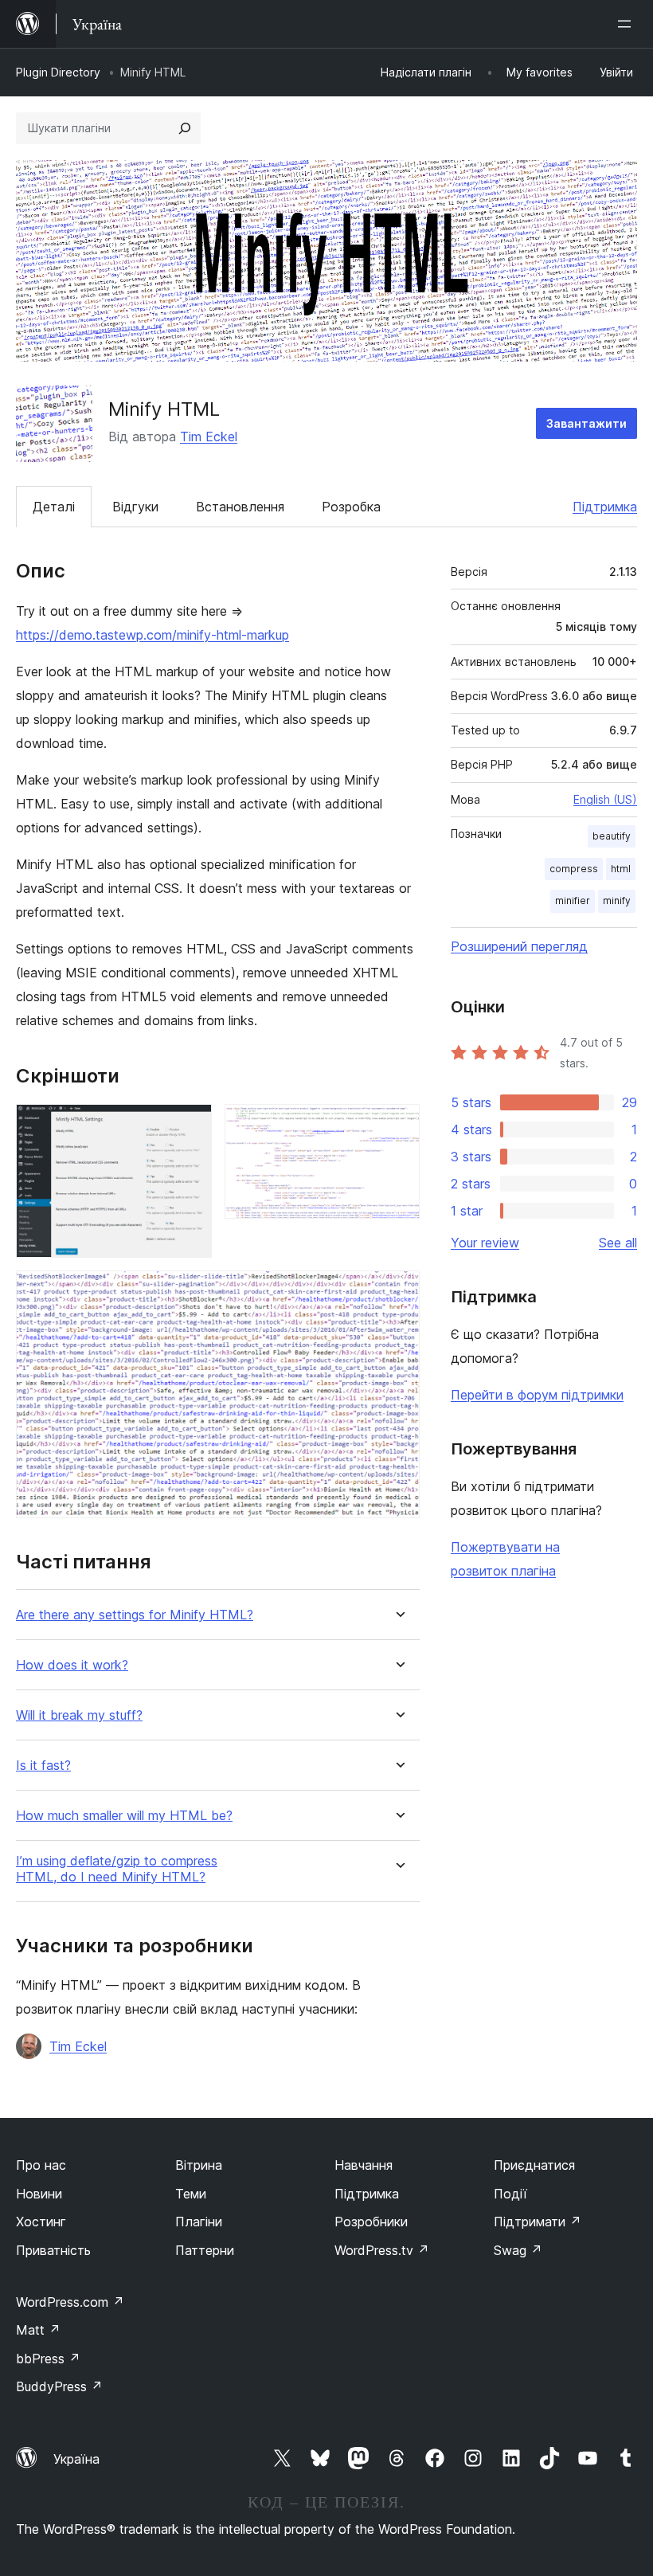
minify (617, 900)
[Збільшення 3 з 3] (398, 1292)
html (621, 869)
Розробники (371, 2222)
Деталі (54, 507)
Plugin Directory (58, 72)
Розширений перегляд (519, 946)
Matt (38, 2330)
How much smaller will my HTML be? (124, 1816)
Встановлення (240, 507)
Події (510, 2194)
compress (574, 869)
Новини (39, 2194)
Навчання (364, 2165)
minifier (573, 900)
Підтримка (605, 507)
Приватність (53, 2250)
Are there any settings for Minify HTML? (135, 1615)
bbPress (48, 2359)
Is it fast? (43, 1766)
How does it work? (72, 1665)
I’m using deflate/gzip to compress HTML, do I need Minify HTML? (117, 1869)
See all (618, 1243)
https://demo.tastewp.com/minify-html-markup (152, 635)
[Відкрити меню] (628, 24)
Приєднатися (534, 2165)
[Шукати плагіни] (185, 128)
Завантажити (587, 423)
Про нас (41, 2165)
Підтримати (538, 2222)
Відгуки (135, 507)
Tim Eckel (209, 437)
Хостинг (41, 2222)
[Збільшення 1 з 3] (190, 1126)
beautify (612, 836)
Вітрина (199, 2165)
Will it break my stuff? (79, 1715)
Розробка (351, 507)
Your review (485, 1243)
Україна (76, 2459)
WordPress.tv (382, 2250)
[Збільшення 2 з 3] (398, 1126)
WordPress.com (70, 2302)
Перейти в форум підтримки (537, 1395)
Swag (518, 2250)
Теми (191, 2194)
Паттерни (205, 2250)
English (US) (605, 799)
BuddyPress (59, 2386)
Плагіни (199, 2222)
